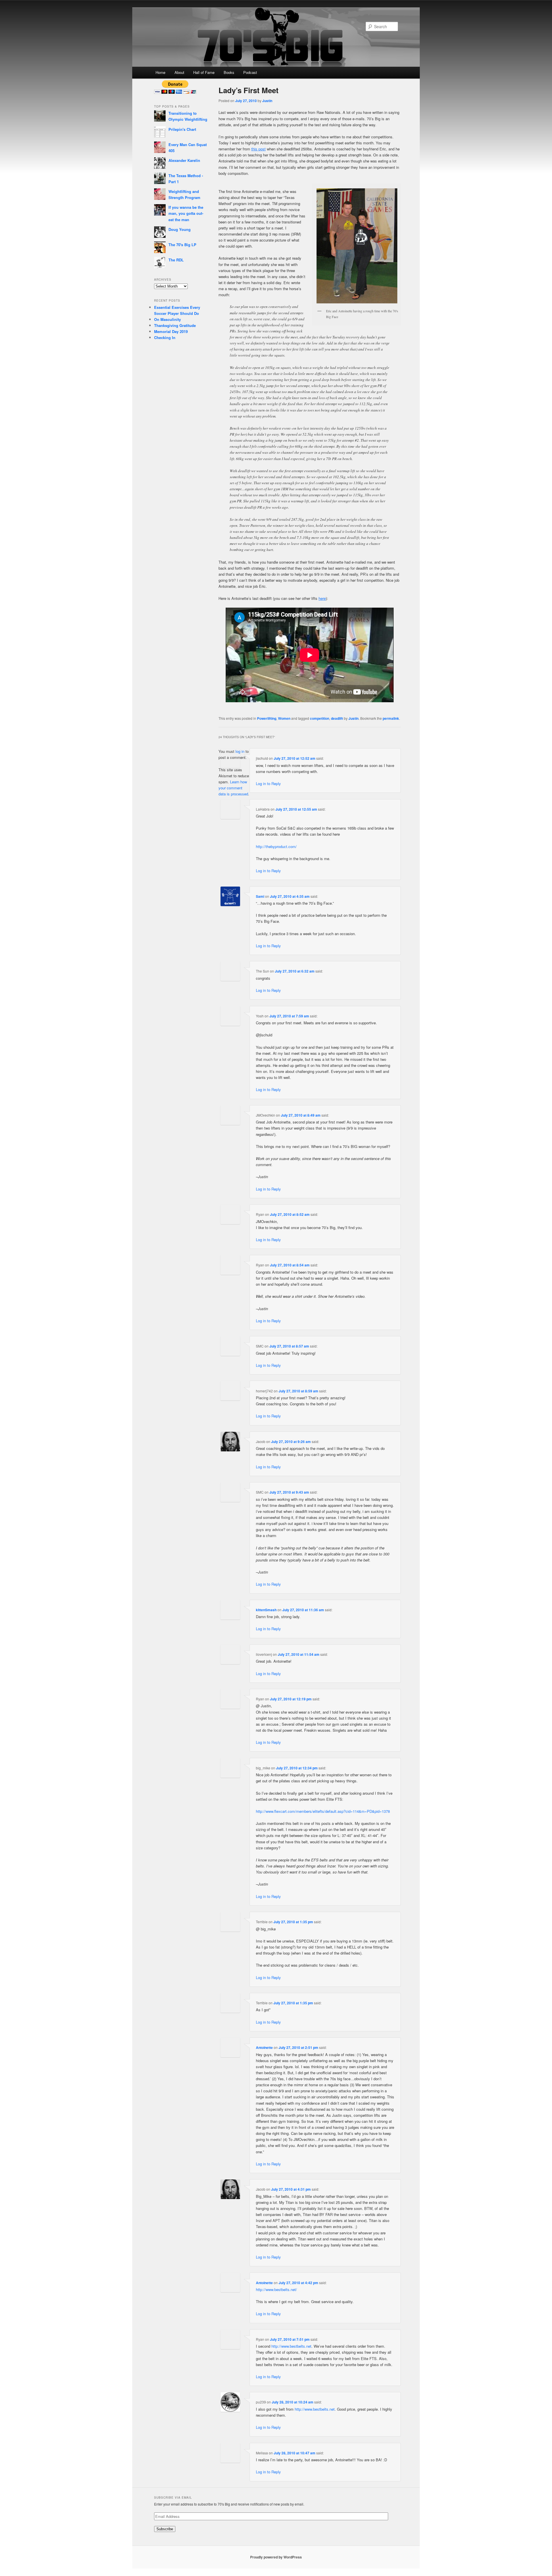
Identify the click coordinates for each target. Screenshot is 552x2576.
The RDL (176, 260)
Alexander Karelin (184, 160)
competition (320, 718)
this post (258, 149)
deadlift (337, 718)
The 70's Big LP (182, 245)
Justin (267, 101)
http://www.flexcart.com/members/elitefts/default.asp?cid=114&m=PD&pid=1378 (323, 1811)
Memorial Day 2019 (171, 331)
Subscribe (165, 2529)
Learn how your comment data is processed (233, 788)
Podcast (250, 72)
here (322, 598)
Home (160, 72)
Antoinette (264, 2047)
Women (284, 718)
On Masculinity (167, 319)
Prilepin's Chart (182, 129)
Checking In (165, 337)
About (179, 72)
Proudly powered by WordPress (276, 2557)
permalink (391, 718)
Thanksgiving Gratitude (175, 325)
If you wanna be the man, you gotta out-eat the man (186, 213)
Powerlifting (267, 718)
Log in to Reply (268, 783)
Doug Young (180, 229)
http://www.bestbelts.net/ (276, 2289)
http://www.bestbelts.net (291, 2346)
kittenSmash (266, 1610)
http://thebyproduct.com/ (276, 846)
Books (229, 72)
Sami (260, 896)
